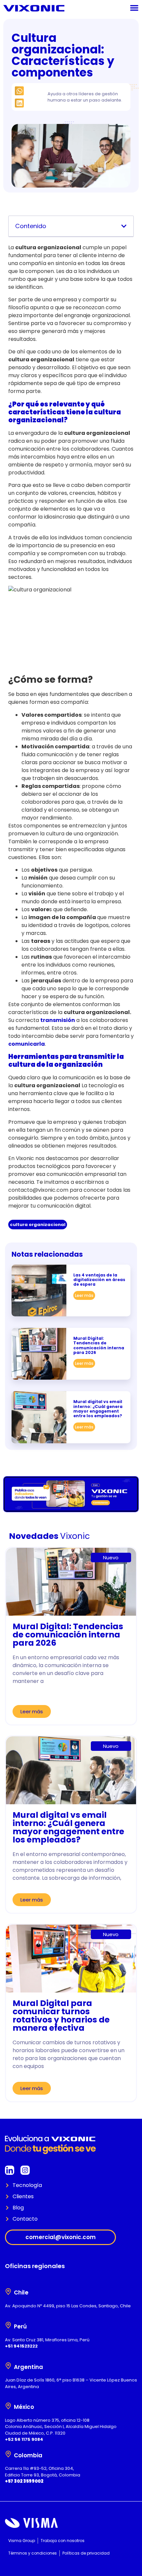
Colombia (28, 2455)
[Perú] (8, 2325)
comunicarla (27, 1044)
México (24, 2407)
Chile (21, 2292)
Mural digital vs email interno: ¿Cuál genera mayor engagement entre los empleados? (98, 1409)
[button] (19, 91)
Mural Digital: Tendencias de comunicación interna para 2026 (99, 1345)
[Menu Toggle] (134, 8)
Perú (20, 2326)
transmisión (58, 1020)
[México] (8, 2406)
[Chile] (8, 2291)
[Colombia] (8, 2454)
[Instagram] (25, 2170)
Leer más (84, 1295)
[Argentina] (8, 2366)
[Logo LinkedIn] (10, 2170)
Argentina (28, 2367)
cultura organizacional (38, 1225)
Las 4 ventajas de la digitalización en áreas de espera (99, 1280)
